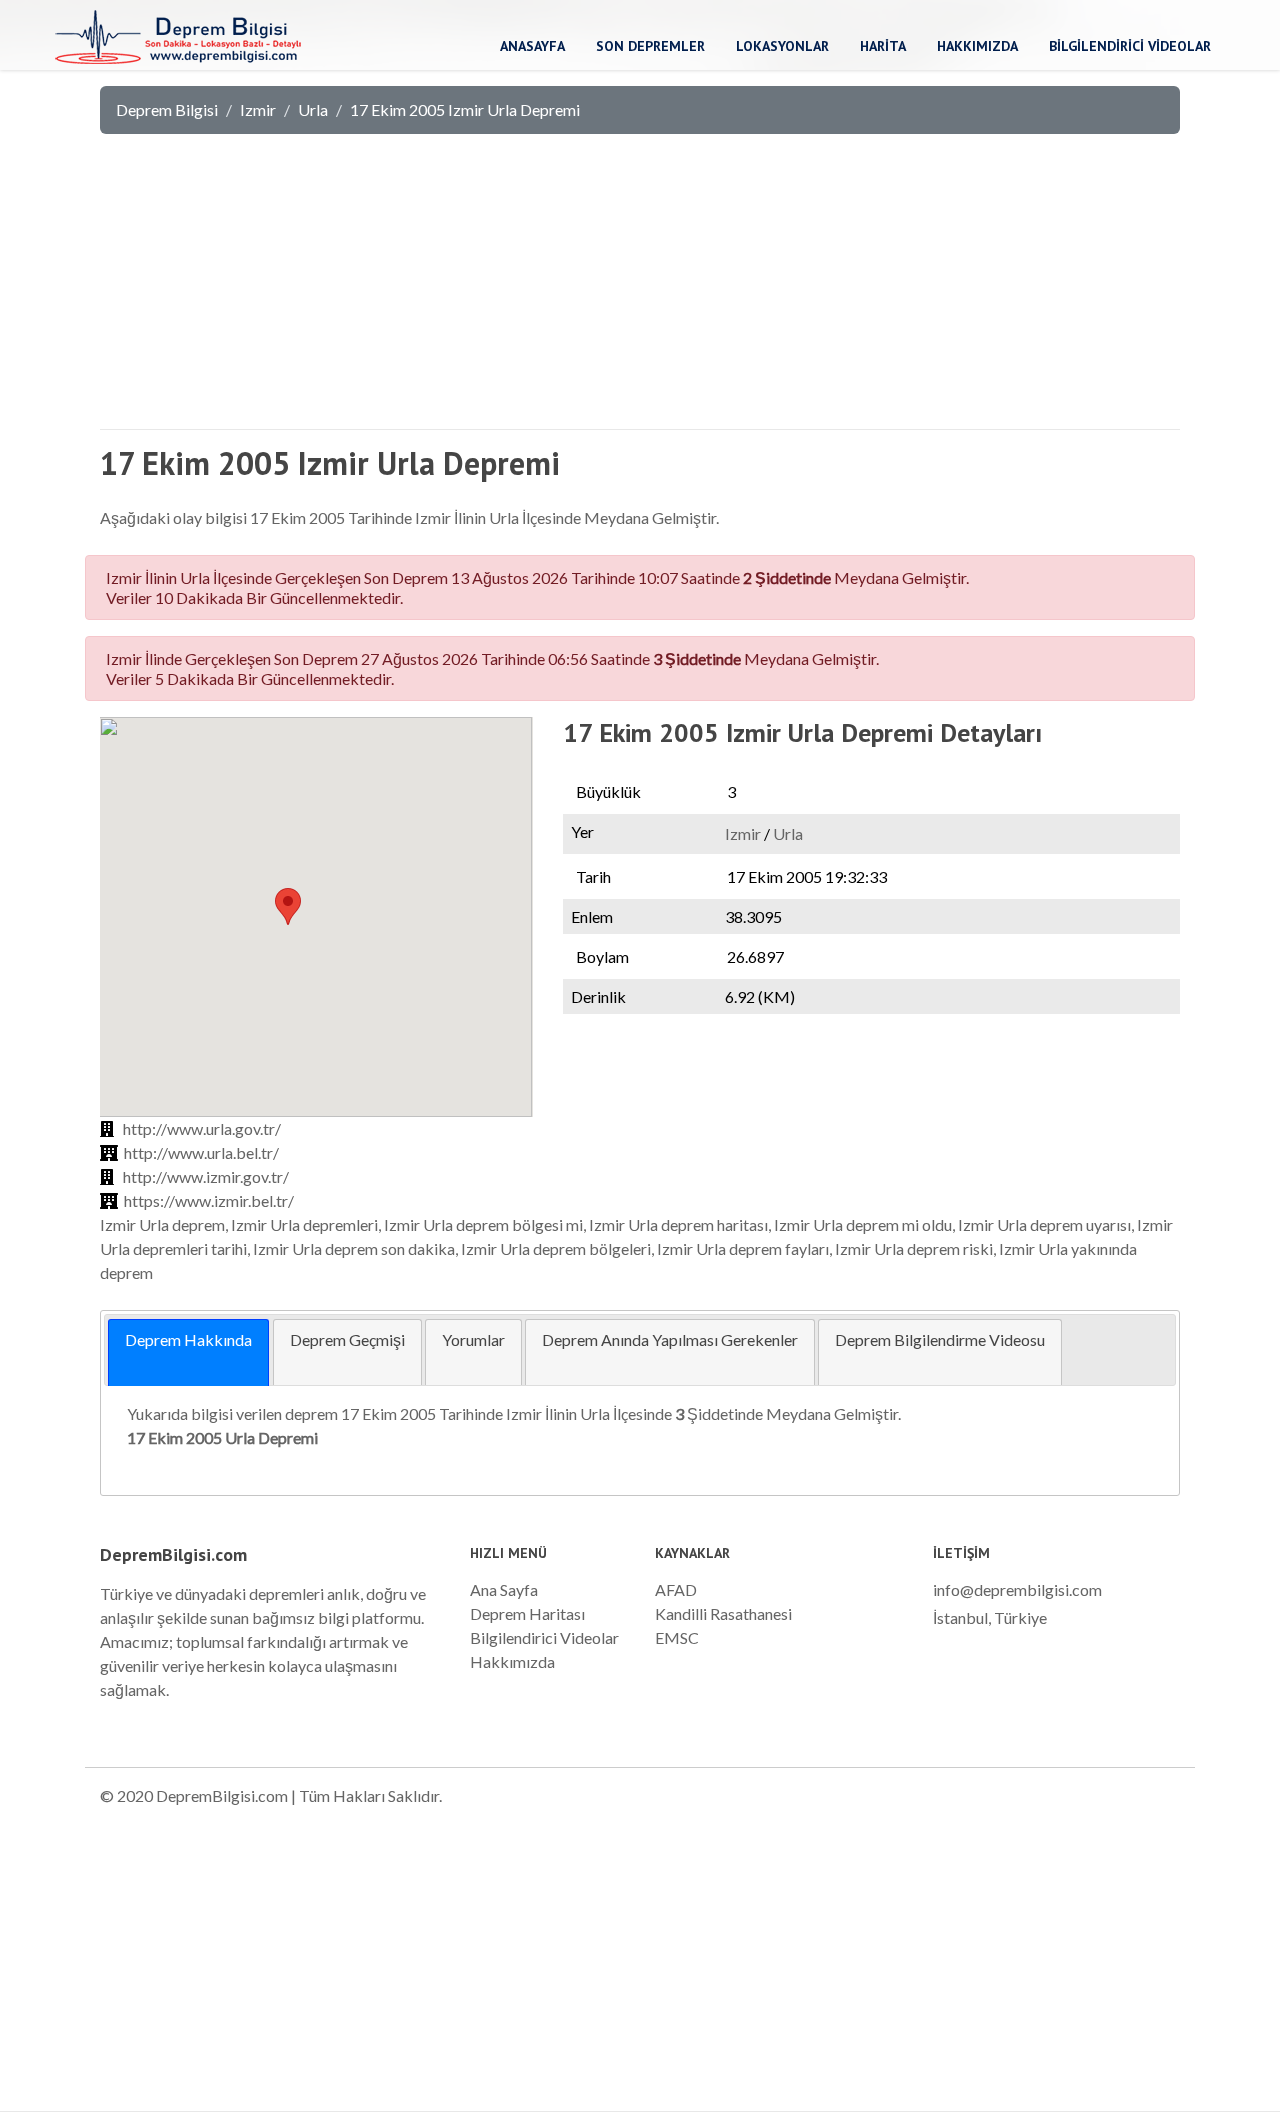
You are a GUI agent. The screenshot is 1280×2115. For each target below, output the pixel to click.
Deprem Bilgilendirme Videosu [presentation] (940, 1339)
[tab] (188, 1352)
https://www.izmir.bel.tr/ (209, 1200)
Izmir (258, 109)
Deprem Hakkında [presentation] (188, 1339)
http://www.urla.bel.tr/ (201, 1152)
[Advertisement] (640, 290)
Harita (883, 46)
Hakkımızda (977, 46)
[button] (288, 906)
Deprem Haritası (527, 1613)
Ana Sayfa (504, 1589)
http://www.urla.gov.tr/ (202, 1128)
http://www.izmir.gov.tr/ (206, 1176)
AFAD (676, 1589)
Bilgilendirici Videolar (1130, 46)
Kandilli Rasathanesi (723, 1613)
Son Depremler (650, 46)
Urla (313, 109)
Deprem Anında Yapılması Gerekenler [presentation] (670, 1339)
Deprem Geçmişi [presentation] (347, 1339)
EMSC (677, 1637)
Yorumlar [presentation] (473, 1339)
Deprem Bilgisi (167, 109)
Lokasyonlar (782, 46)
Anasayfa (532, 46)
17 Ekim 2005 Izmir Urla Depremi (465, 109)
